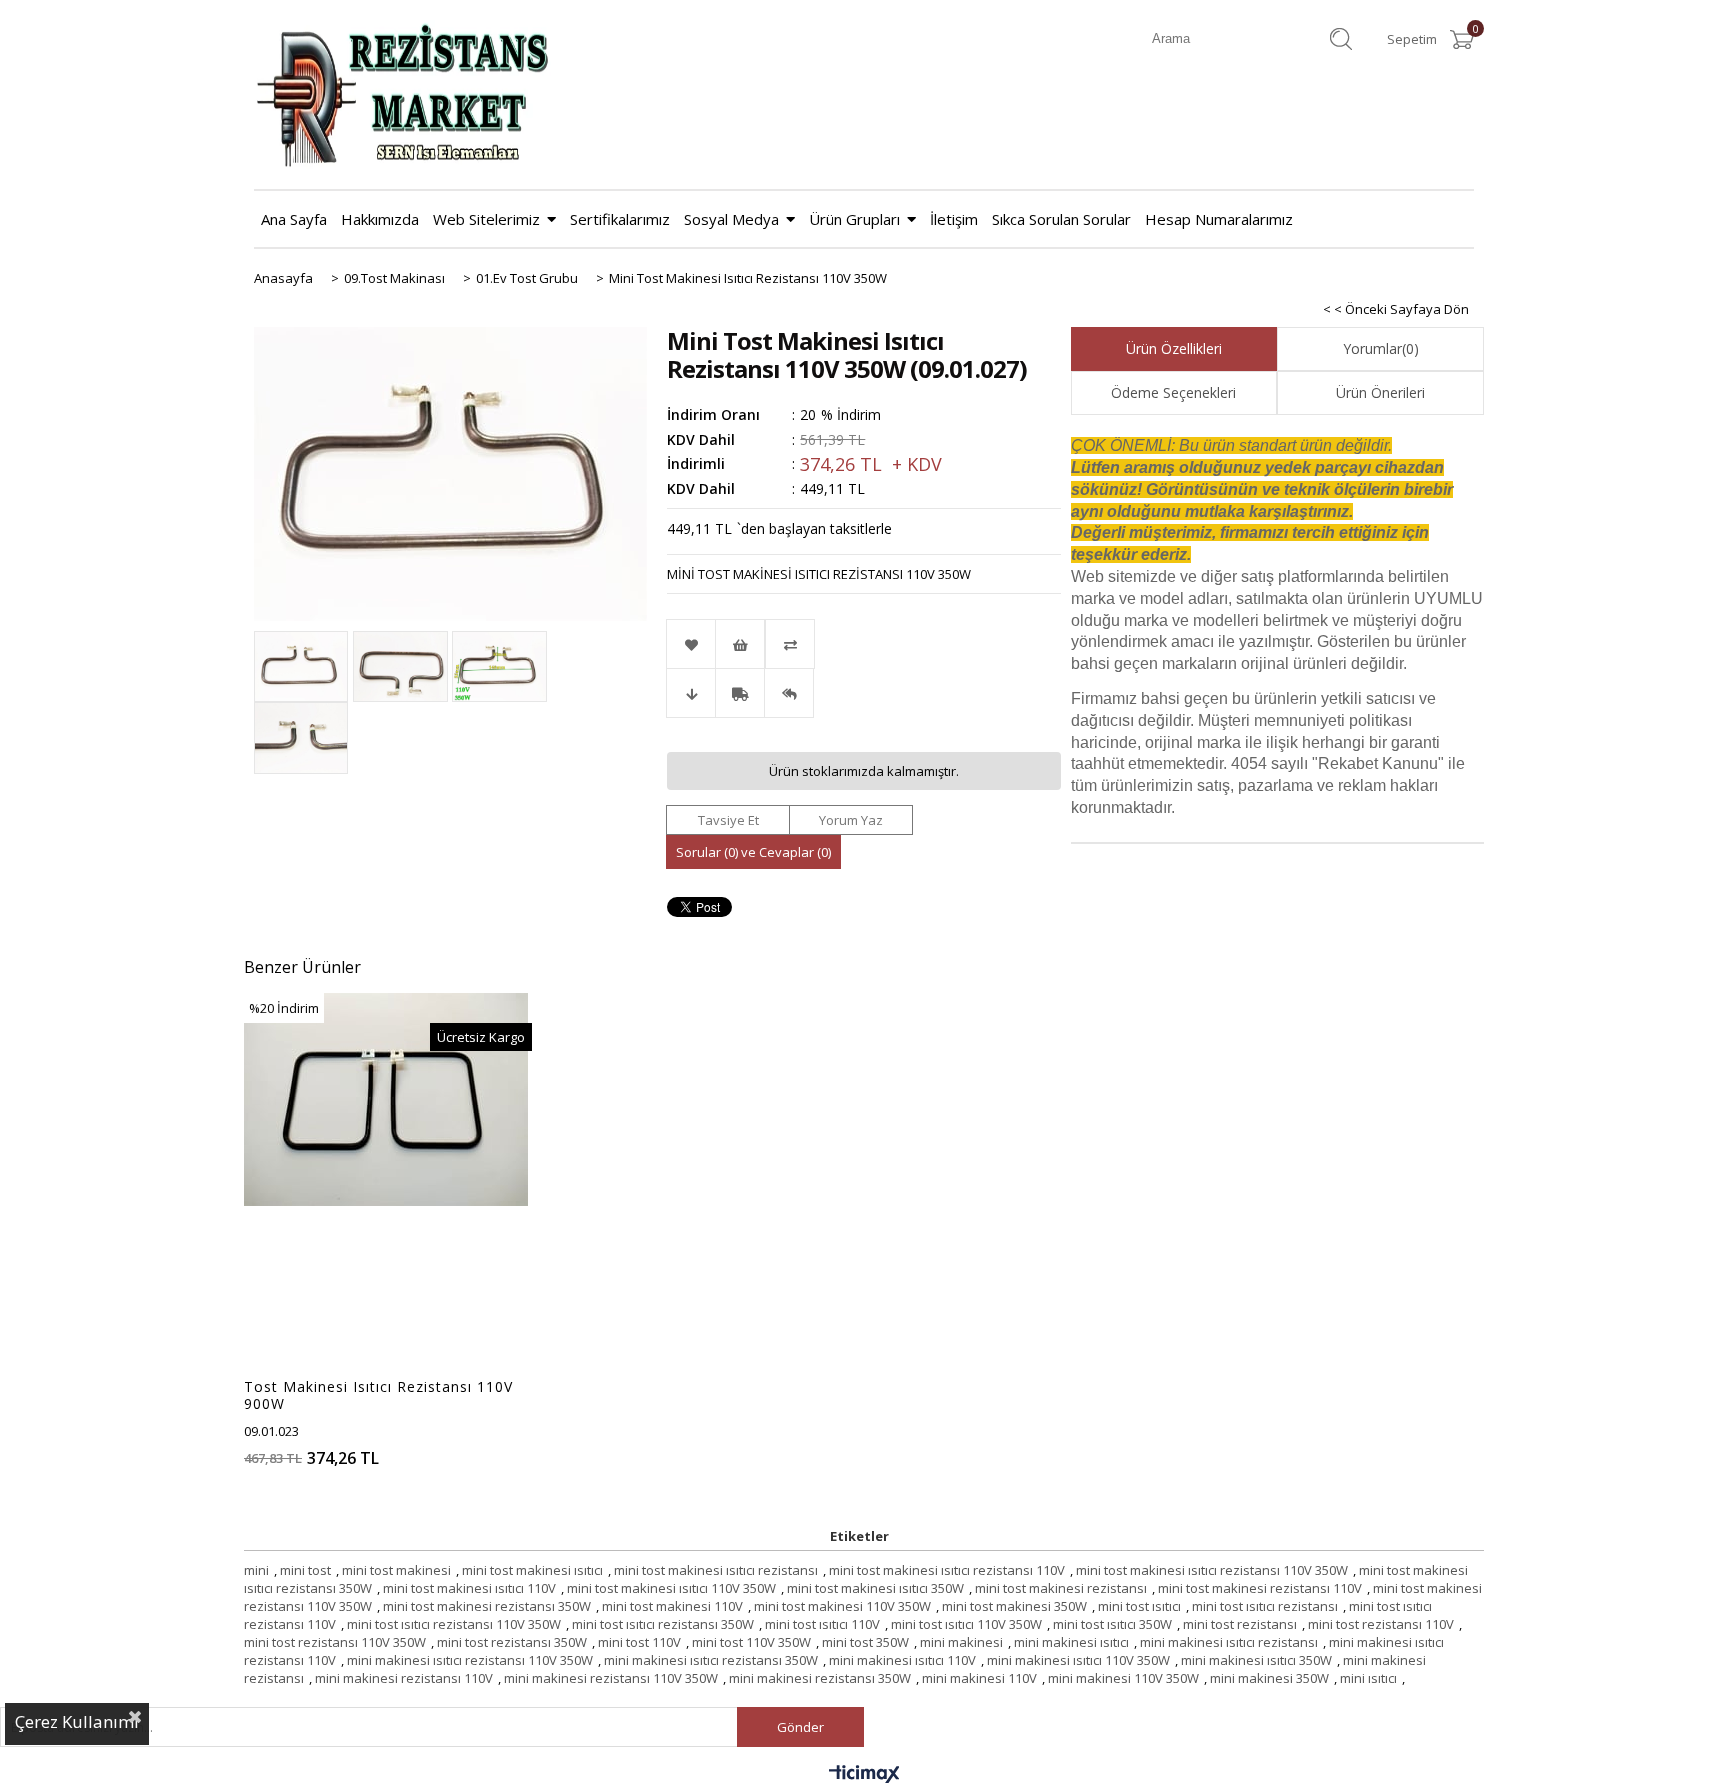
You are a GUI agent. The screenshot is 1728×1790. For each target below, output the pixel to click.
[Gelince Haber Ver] (789, 693)
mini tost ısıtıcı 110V (822, 1624)
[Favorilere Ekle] (691, 644)
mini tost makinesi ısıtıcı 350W (875, 1588)
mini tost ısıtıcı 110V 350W (966, 1624)
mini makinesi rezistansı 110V (404, 1678)
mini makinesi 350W (1269, 1678)
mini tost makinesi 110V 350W (842, 1606)
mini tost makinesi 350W (1014, 1606)
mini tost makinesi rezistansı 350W (487, 1606)
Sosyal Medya (731, 219)
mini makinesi (961, 1642)
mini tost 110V (639, 1642)
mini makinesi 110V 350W (1123, 1678)
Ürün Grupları (854, 219)
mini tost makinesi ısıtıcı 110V (469, 1588)
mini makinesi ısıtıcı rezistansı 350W (711, 1660)
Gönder (800, 1727)
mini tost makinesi (396, 1570)
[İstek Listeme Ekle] (740, 644)
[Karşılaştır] (863, 644)
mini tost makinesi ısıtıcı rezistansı (716, 1570)
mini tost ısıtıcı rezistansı (1265, 1606)
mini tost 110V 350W (751, 1642)
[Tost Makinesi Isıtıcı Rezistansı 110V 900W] (386, 1099)
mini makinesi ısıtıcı (1071, 1642)
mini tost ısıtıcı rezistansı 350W (663, 1624)
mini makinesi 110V (979, 1678)
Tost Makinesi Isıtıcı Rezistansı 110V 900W (378, 1395)
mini (256, 1570)
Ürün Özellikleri (1174, 348)
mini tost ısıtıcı (1139, 1606)
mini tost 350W (865, 1642)
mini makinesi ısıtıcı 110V (902, 1660)
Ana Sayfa (294, 219)
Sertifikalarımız (620, 219)
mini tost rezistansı (1240, 1624)
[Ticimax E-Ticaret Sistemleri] (864, 1775)
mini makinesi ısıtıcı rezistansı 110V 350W (470, 1660)
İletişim (954, 219)
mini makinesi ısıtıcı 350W (1256, 1660)
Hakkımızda (380, 219)
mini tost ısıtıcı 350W (1112, 1624)
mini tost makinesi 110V (672, 1606)
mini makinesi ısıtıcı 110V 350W (1078, 1660)
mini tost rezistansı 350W (512, 1642)
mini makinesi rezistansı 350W (820, 1678)
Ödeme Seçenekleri (1173, 392)
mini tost (305, 1570)
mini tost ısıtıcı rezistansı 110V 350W (454, 1624)
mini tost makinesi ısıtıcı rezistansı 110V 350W (1212, 1570)
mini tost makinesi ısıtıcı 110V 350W (671, 1588)
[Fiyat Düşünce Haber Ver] (691, 693)
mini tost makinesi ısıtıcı (532, 1570)
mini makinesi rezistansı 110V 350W (611, 1678)
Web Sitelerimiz (486, 219)
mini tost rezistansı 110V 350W (335, 1642)
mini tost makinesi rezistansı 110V (1260, 1588)
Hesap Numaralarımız (1219, 219)
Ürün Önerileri (1380, 392)
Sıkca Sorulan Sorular (1061, 219)
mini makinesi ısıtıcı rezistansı (1229, 1642)
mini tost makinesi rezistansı (1061, 1588)
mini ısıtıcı (1368, 1678)
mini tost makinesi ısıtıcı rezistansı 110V (947, 1570)
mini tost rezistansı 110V (1381, 1624)
